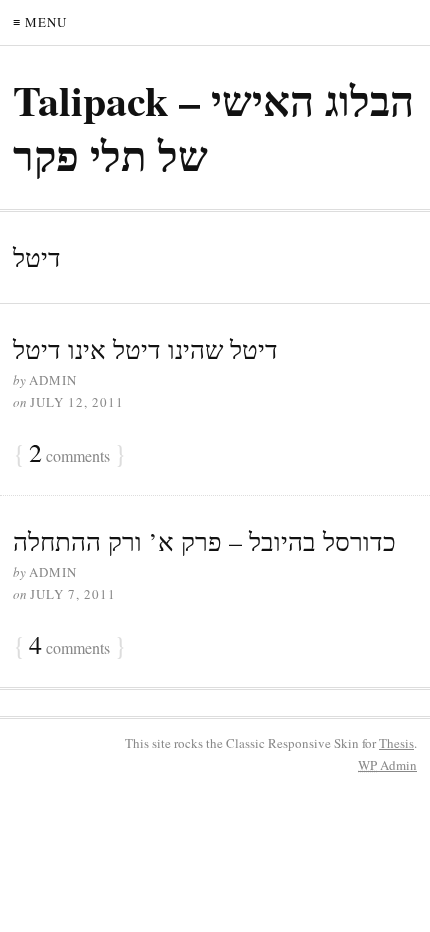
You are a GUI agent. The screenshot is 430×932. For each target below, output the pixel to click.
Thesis (396, 743)
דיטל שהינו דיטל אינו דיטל (145, 349)
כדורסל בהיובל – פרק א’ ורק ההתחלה (204, 541)
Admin (387, 765)
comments (69, 454)
